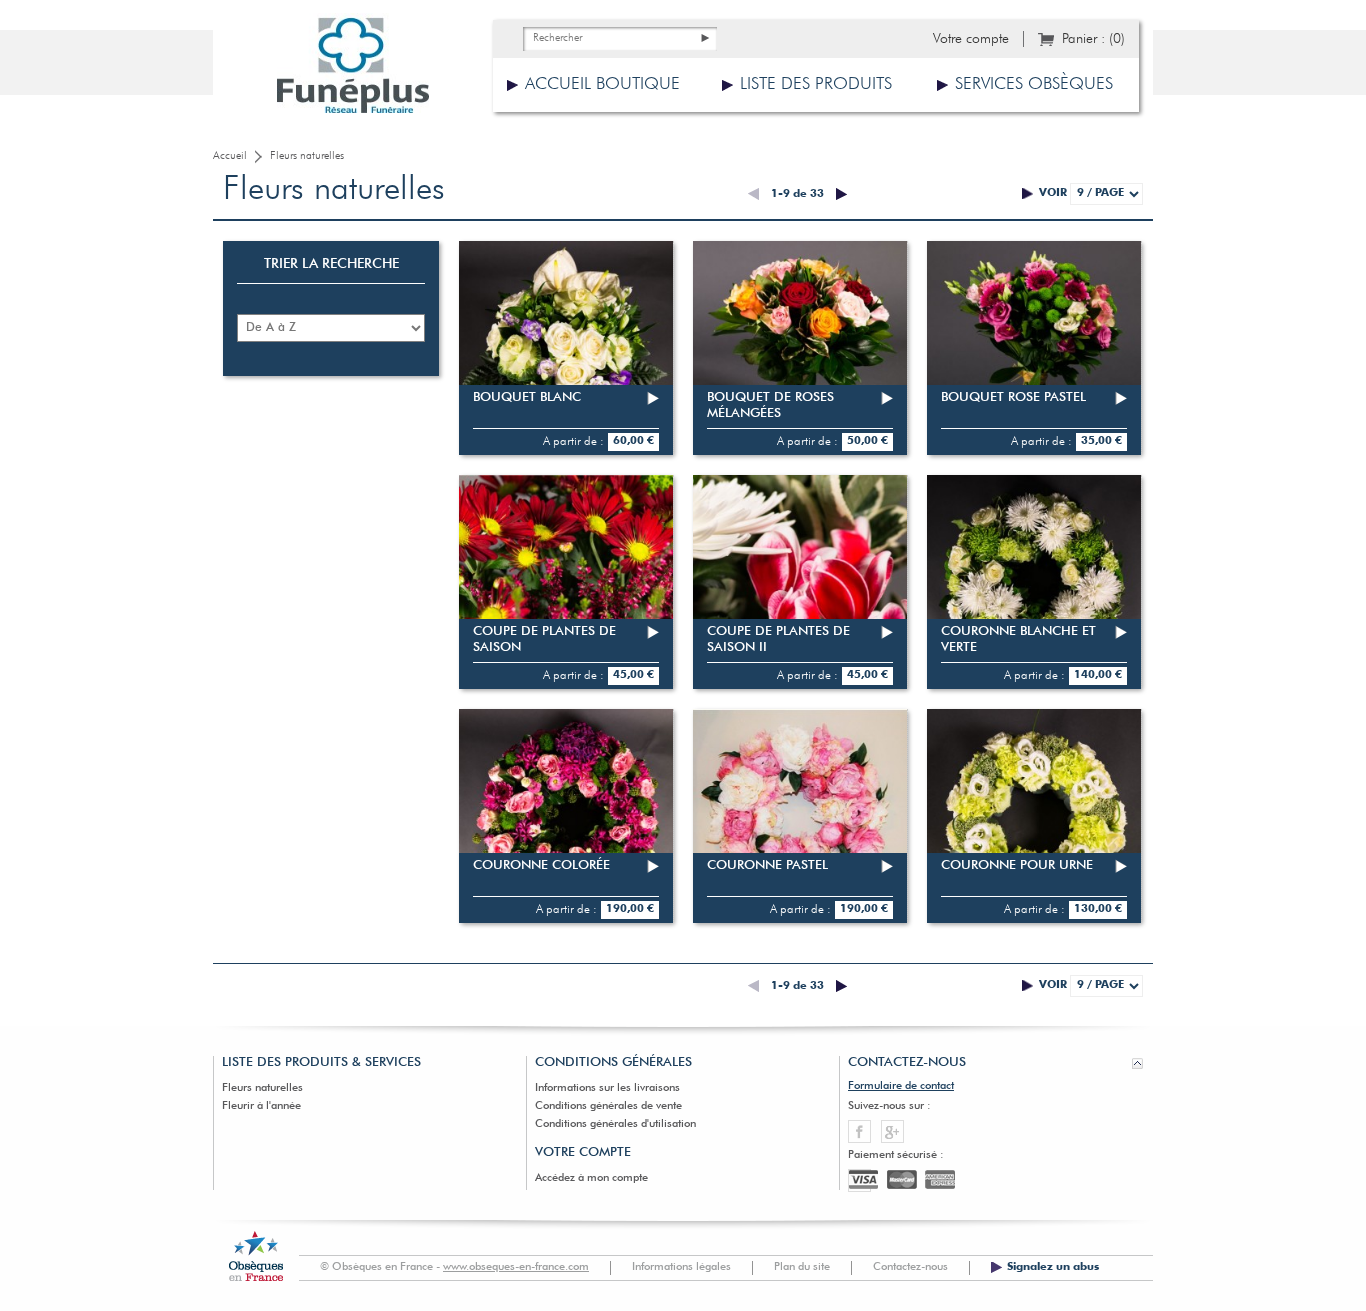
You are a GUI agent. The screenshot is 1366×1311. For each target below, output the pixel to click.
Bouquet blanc (527, 397)
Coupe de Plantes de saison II (778, 639)
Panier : (1093, 39)
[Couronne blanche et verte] (1034, 582)
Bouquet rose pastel (1013, 397)
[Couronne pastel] (800, 816)
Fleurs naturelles (262, 1088)
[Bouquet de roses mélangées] (800, 348)
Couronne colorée (541, 865)
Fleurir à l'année (261, 1106)
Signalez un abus (1053, 1267)
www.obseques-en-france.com (516, 1267)
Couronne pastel (767, 865)
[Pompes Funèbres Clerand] (353, 70)
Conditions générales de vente (608, 1106)
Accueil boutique (602, 84)
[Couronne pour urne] (1034, 816)
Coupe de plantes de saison (544, 639)
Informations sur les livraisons (607, 1088)
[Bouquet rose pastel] (1034, 348)
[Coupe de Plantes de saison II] (800, 582)
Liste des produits (816, 84)
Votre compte (971, 39)
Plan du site (802, 1267)
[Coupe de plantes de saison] (566, 582)
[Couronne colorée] (566, 816)
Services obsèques (1034, 84)
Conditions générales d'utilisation (615, 1124)
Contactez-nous (910, 1267)
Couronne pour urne (1017, 865)
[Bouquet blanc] (566, 348)
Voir (1053, 193)
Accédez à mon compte (591, 1178)
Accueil (230, 156)
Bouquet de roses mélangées (770, 405)
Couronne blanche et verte (1018, 639)
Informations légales (681, 1267)
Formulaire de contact (901, 1086)
